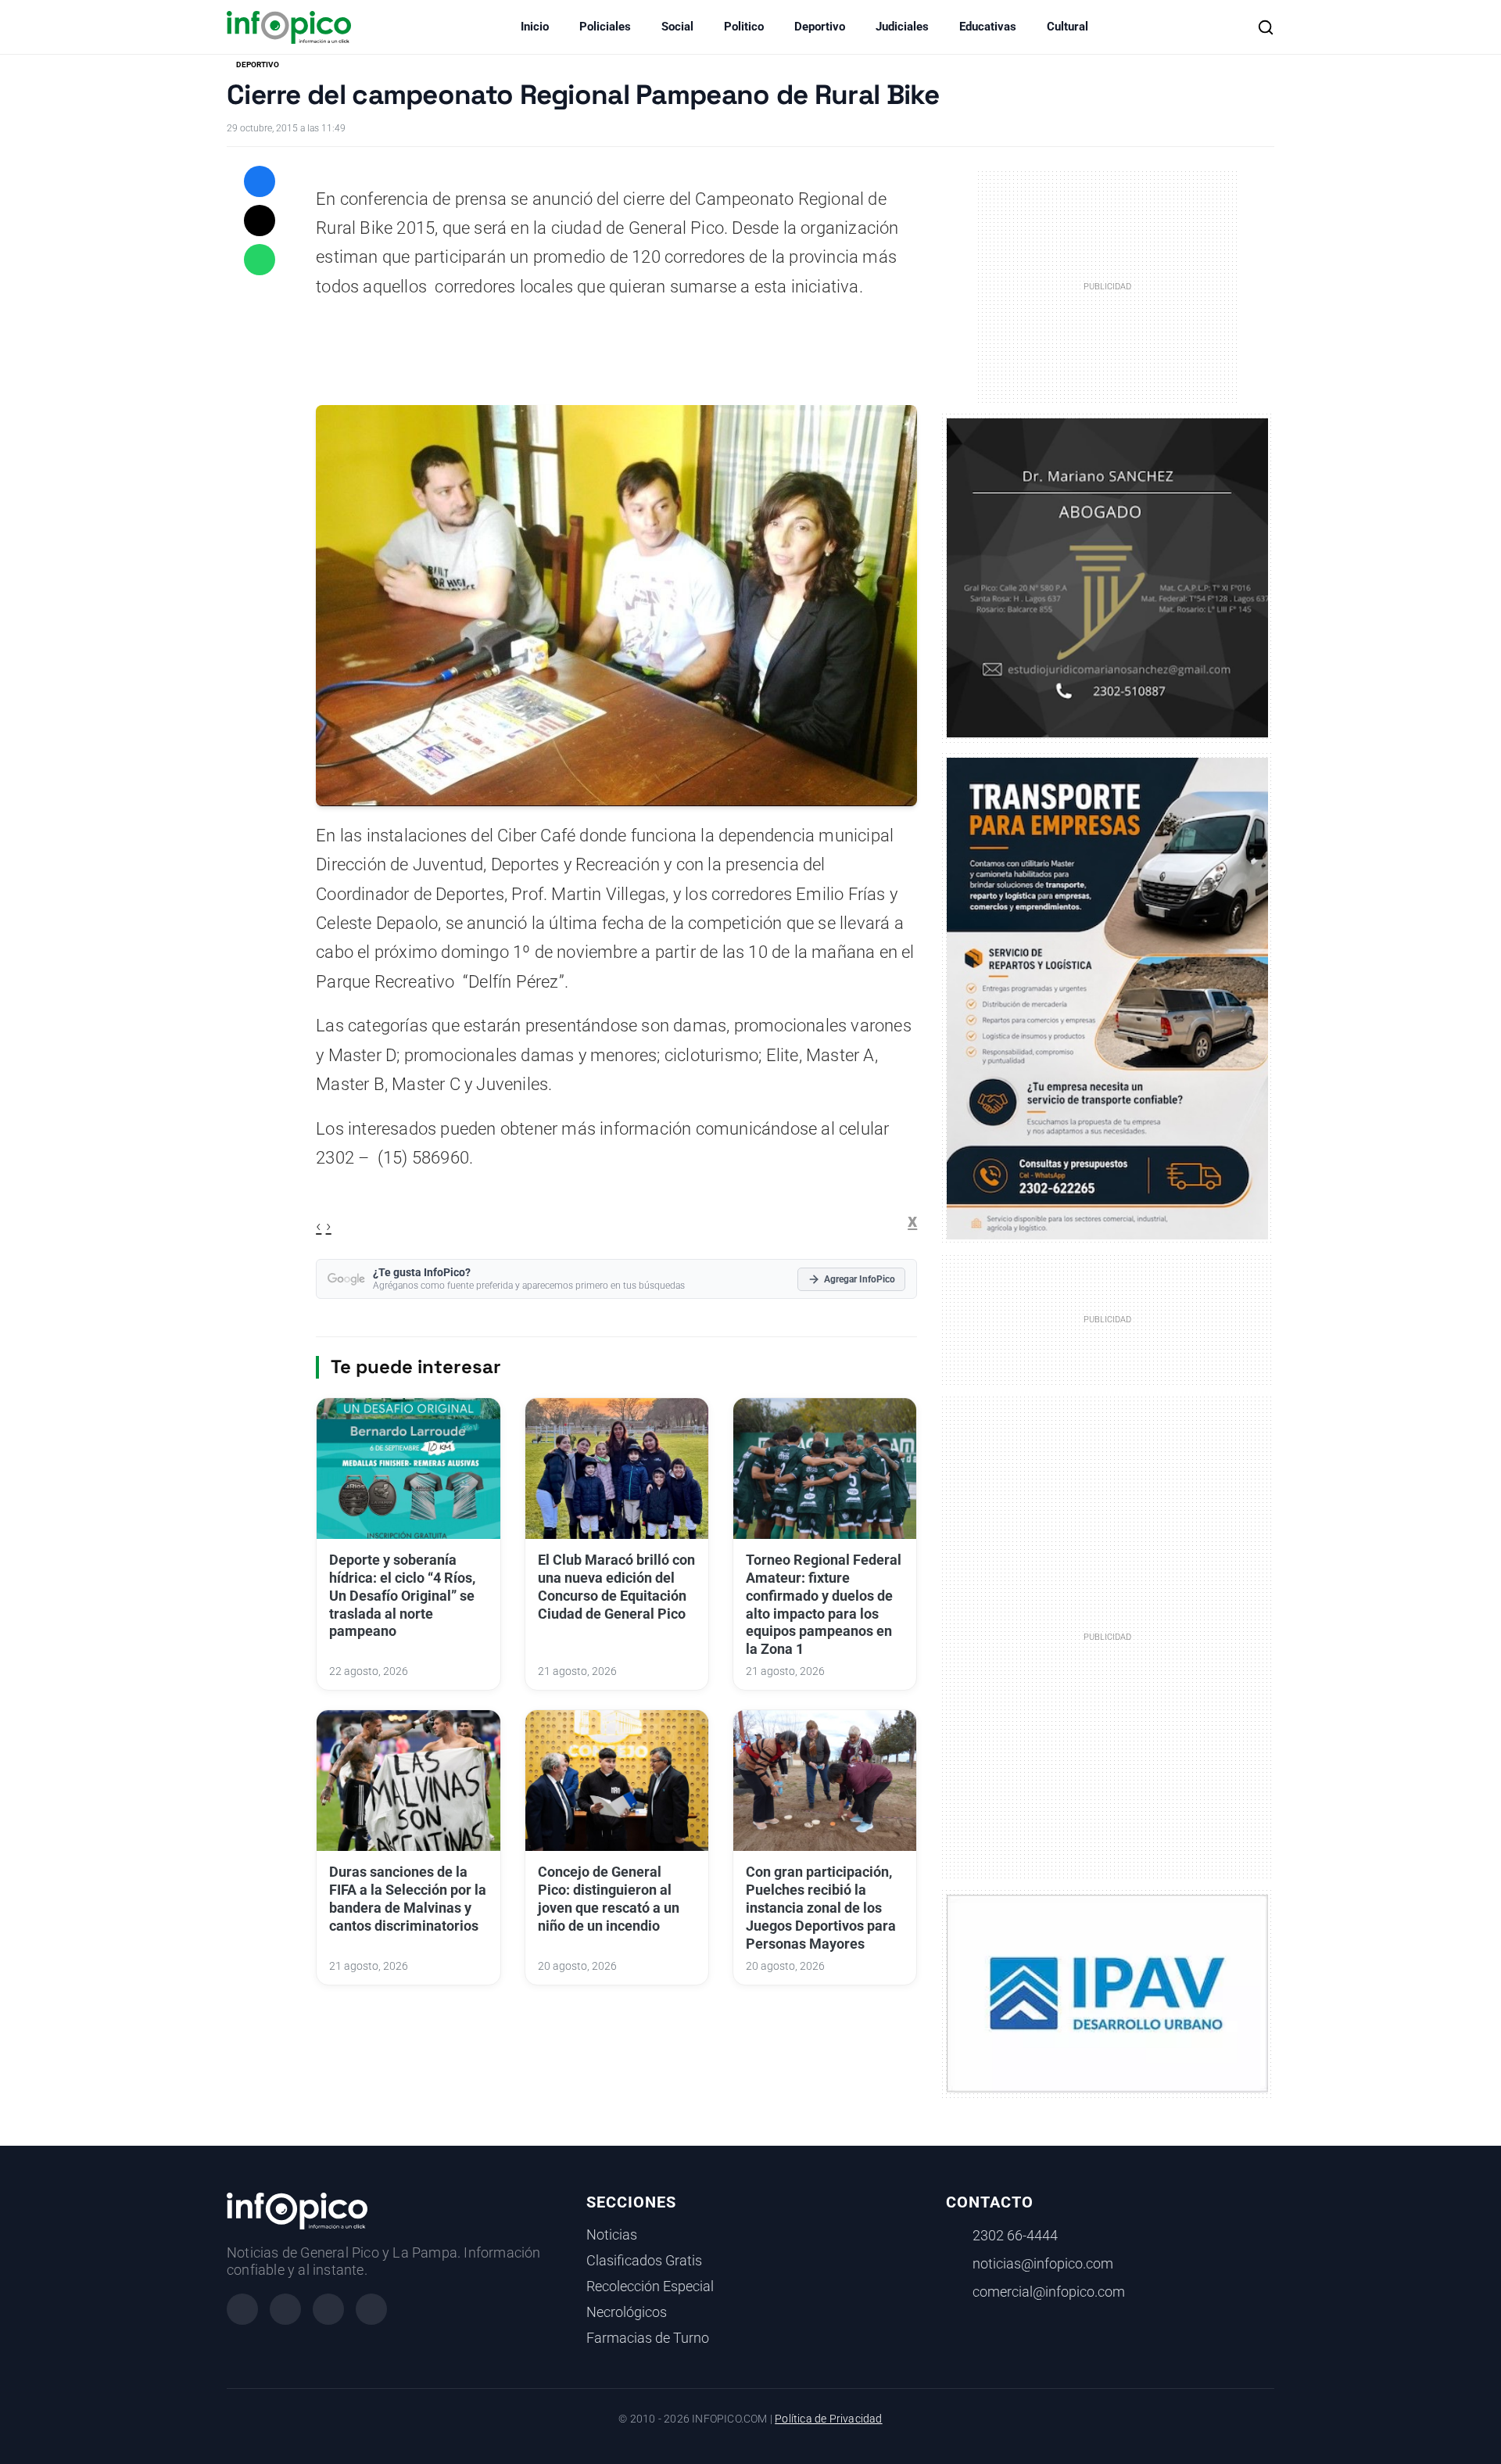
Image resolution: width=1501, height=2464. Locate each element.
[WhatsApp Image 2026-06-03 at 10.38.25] (1107, 999)
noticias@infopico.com (1043, 2264)
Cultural (1068, 27)
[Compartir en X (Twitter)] (260, 221)
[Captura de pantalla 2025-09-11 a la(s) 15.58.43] (1107, 576)
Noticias (612, 2235)
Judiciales (902, 27)
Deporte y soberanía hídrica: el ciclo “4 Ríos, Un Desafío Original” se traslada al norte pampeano (402, 1596)
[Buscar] (1266, 27)
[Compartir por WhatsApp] (260, 260)
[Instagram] (285, 2309)
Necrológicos (627, 2312)
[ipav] (1107, 1992)
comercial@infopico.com (1049, 2292)
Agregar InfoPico (860, 1279)
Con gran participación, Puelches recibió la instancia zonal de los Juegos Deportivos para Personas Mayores (821, 1908)
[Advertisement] (1108, 1636)
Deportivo (820, 27)
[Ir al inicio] (289, 27)
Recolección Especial (650, 2286)
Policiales (605, 27)
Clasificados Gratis (644, 2261)
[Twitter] (328, 2309)
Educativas (988, 27)
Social (677, 27)
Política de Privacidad (828, 2419)
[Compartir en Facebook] (260, 181)
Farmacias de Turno (648, 2338)
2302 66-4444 (1015, 2236)
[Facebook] (242, 2309)
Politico (744, 27)
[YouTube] (371, 2309)
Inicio (535, 27)
